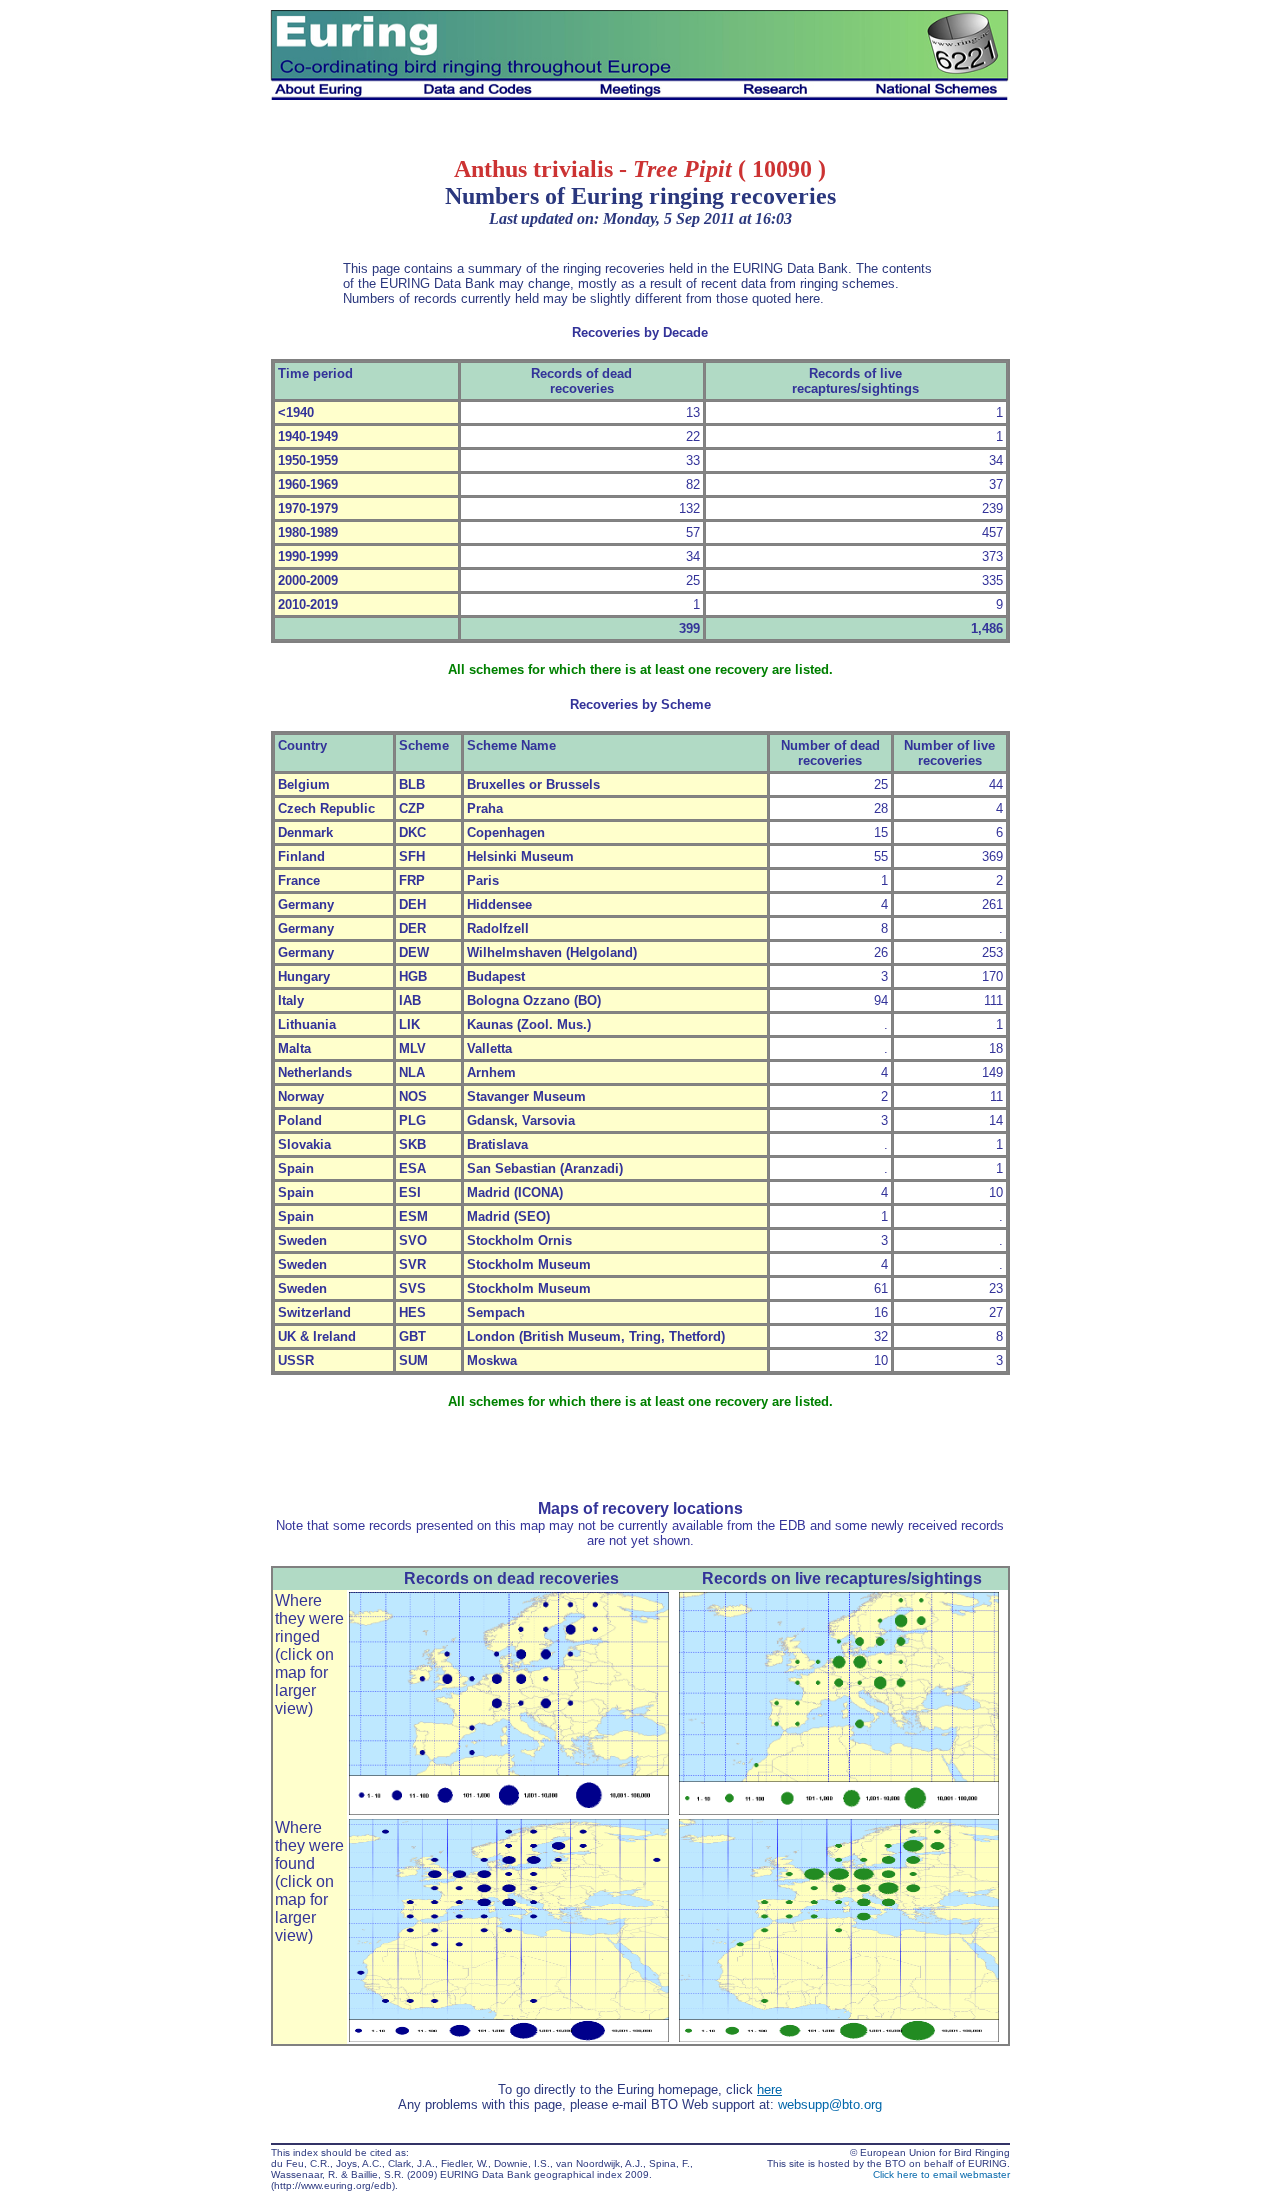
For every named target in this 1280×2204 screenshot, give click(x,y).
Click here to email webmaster (941, 2174)
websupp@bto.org (830, 2104)
